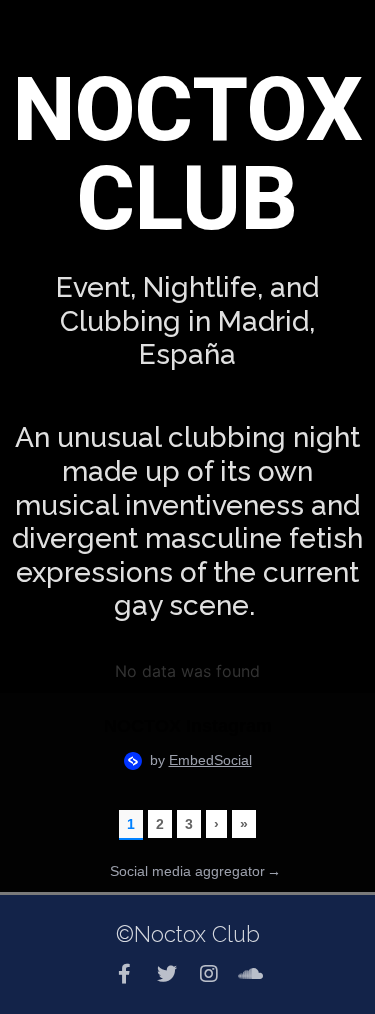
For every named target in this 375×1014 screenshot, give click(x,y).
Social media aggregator (195, 871)
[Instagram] (209, 974)
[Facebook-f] (125, 974)
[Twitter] (167, 974)
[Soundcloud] (251, 974)
